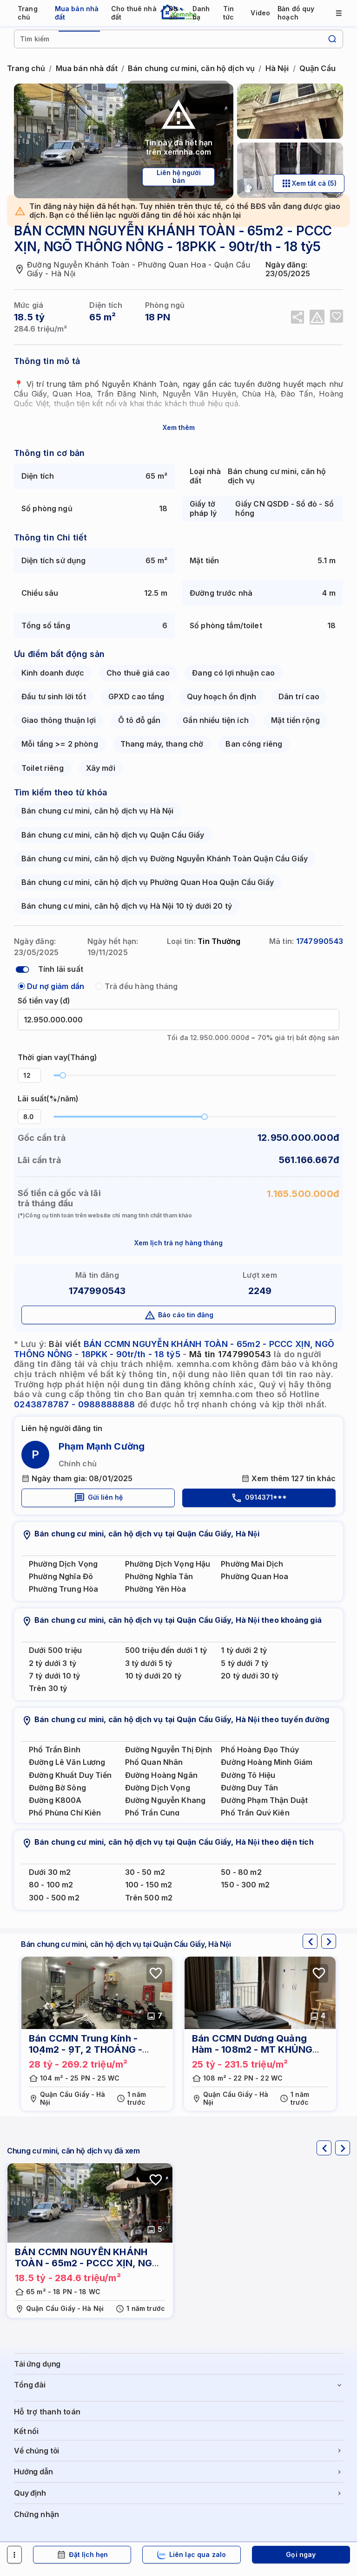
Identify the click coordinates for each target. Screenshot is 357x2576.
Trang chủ (26, 68)
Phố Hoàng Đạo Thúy (260, 1750)
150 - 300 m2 (245, 1885)
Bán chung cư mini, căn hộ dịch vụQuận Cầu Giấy (113, 835)
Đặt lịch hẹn (88, 2554)
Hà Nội (277, 68)
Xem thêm (179, 427)
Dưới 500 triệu (55, 1650)
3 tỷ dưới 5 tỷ (149, 1663)
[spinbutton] (29, 1075)
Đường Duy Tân (249, 1788)
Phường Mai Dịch (252, 1564)
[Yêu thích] (337, 316)
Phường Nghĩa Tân (159, 1577)
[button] (35, 1072)
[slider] (63, 1075)
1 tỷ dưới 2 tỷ (244, 1650)
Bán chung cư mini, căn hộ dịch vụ (191, 68)
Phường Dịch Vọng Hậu (168, 1564)
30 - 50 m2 (145, 1872)
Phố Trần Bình (55, 1750)
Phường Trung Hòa (63, 1589)
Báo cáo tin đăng (186, 1315)
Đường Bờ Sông (57, 1788)
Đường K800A (55, 1800)
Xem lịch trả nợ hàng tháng (178, 1243)
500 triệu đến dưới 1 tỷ (166, 1650)
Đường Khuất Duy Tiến (70, 1775)
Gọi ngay (301, 2554)
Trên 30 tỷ (48, 1688)
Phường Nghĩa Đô (61, 1577)
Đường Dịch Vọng (158, 1788)
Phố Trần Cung (152, 1813)
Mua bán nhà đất (87, 68)
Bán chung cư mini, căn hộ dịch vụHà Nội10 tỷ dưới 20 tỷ (127, 906)
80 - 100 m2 (51, 1885)
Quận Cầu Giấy (327, 68)
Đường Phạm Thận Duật (264, 1800)
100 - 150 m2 (149, 1885)
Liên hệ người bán (179, 176)
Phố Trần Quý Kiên (255, 1813)
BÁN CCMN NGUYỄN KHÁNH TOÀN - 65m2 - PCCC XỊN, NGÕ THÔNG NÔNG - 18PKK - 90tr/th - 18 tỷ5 (174, 1349)
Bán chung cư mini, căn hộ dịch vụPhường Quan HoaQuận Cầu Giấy (148, 882)
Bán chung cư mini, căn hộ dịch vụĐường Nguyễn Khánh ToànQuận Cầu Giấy (165, 859)
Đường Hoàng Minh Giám (267, 1762)
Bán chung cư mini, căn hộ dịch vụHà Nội (98, 811)
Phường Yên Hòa (156, 1589)
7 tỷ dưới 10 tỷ (54, 1676)
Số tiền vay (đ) (44, 1001)
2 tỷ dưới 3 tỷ (53, 1663)
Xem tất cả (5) (314, 183)
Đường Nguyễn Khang (165, 1800)
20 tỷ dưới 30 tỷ (250, 1676)
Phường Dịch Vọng (63, 1564)
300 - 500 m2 (54, 1898)
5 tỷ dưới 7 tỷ (245, 1663)
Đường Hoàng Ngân (161, 1775)
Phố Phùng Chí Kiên (65, 1813)
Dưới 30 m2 (50, 1872)
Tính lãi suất (61, 969)
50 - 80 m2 (241, 1872)
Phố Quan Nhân (154, 1762)
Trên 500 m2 (149, 1898)
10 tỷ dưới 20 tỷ (153, 1676)
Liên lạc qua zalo (198, 2554)
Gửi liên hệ (105, 1497)
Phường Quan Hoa (255, 1577)
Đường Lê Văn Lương (67, 1762)
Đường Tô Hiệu (248, 1775)
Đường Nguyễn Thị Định (169, 1750)
